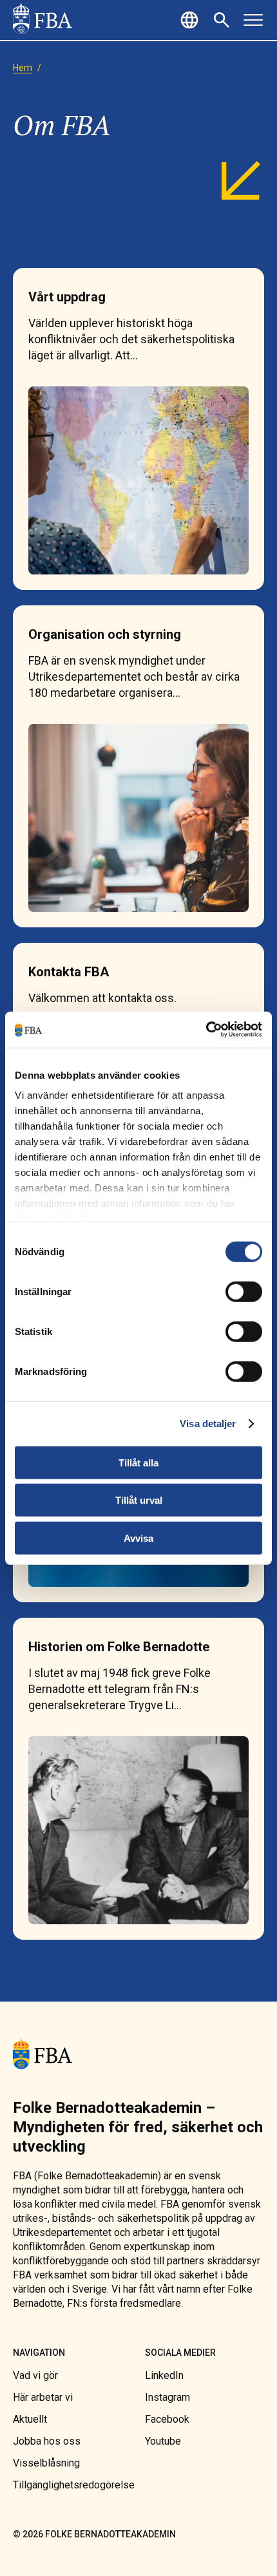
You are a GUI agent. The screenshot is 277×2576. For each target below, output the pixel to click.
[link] (43, 20)
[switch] (244, 1291)
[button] (191, 20)
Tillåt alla (138, 1462)
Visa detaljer (208, 1424)
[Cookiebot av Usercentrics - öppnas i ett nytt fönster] (206, 1030)
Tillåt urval (139, 1500)
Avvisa (138, 1538)
